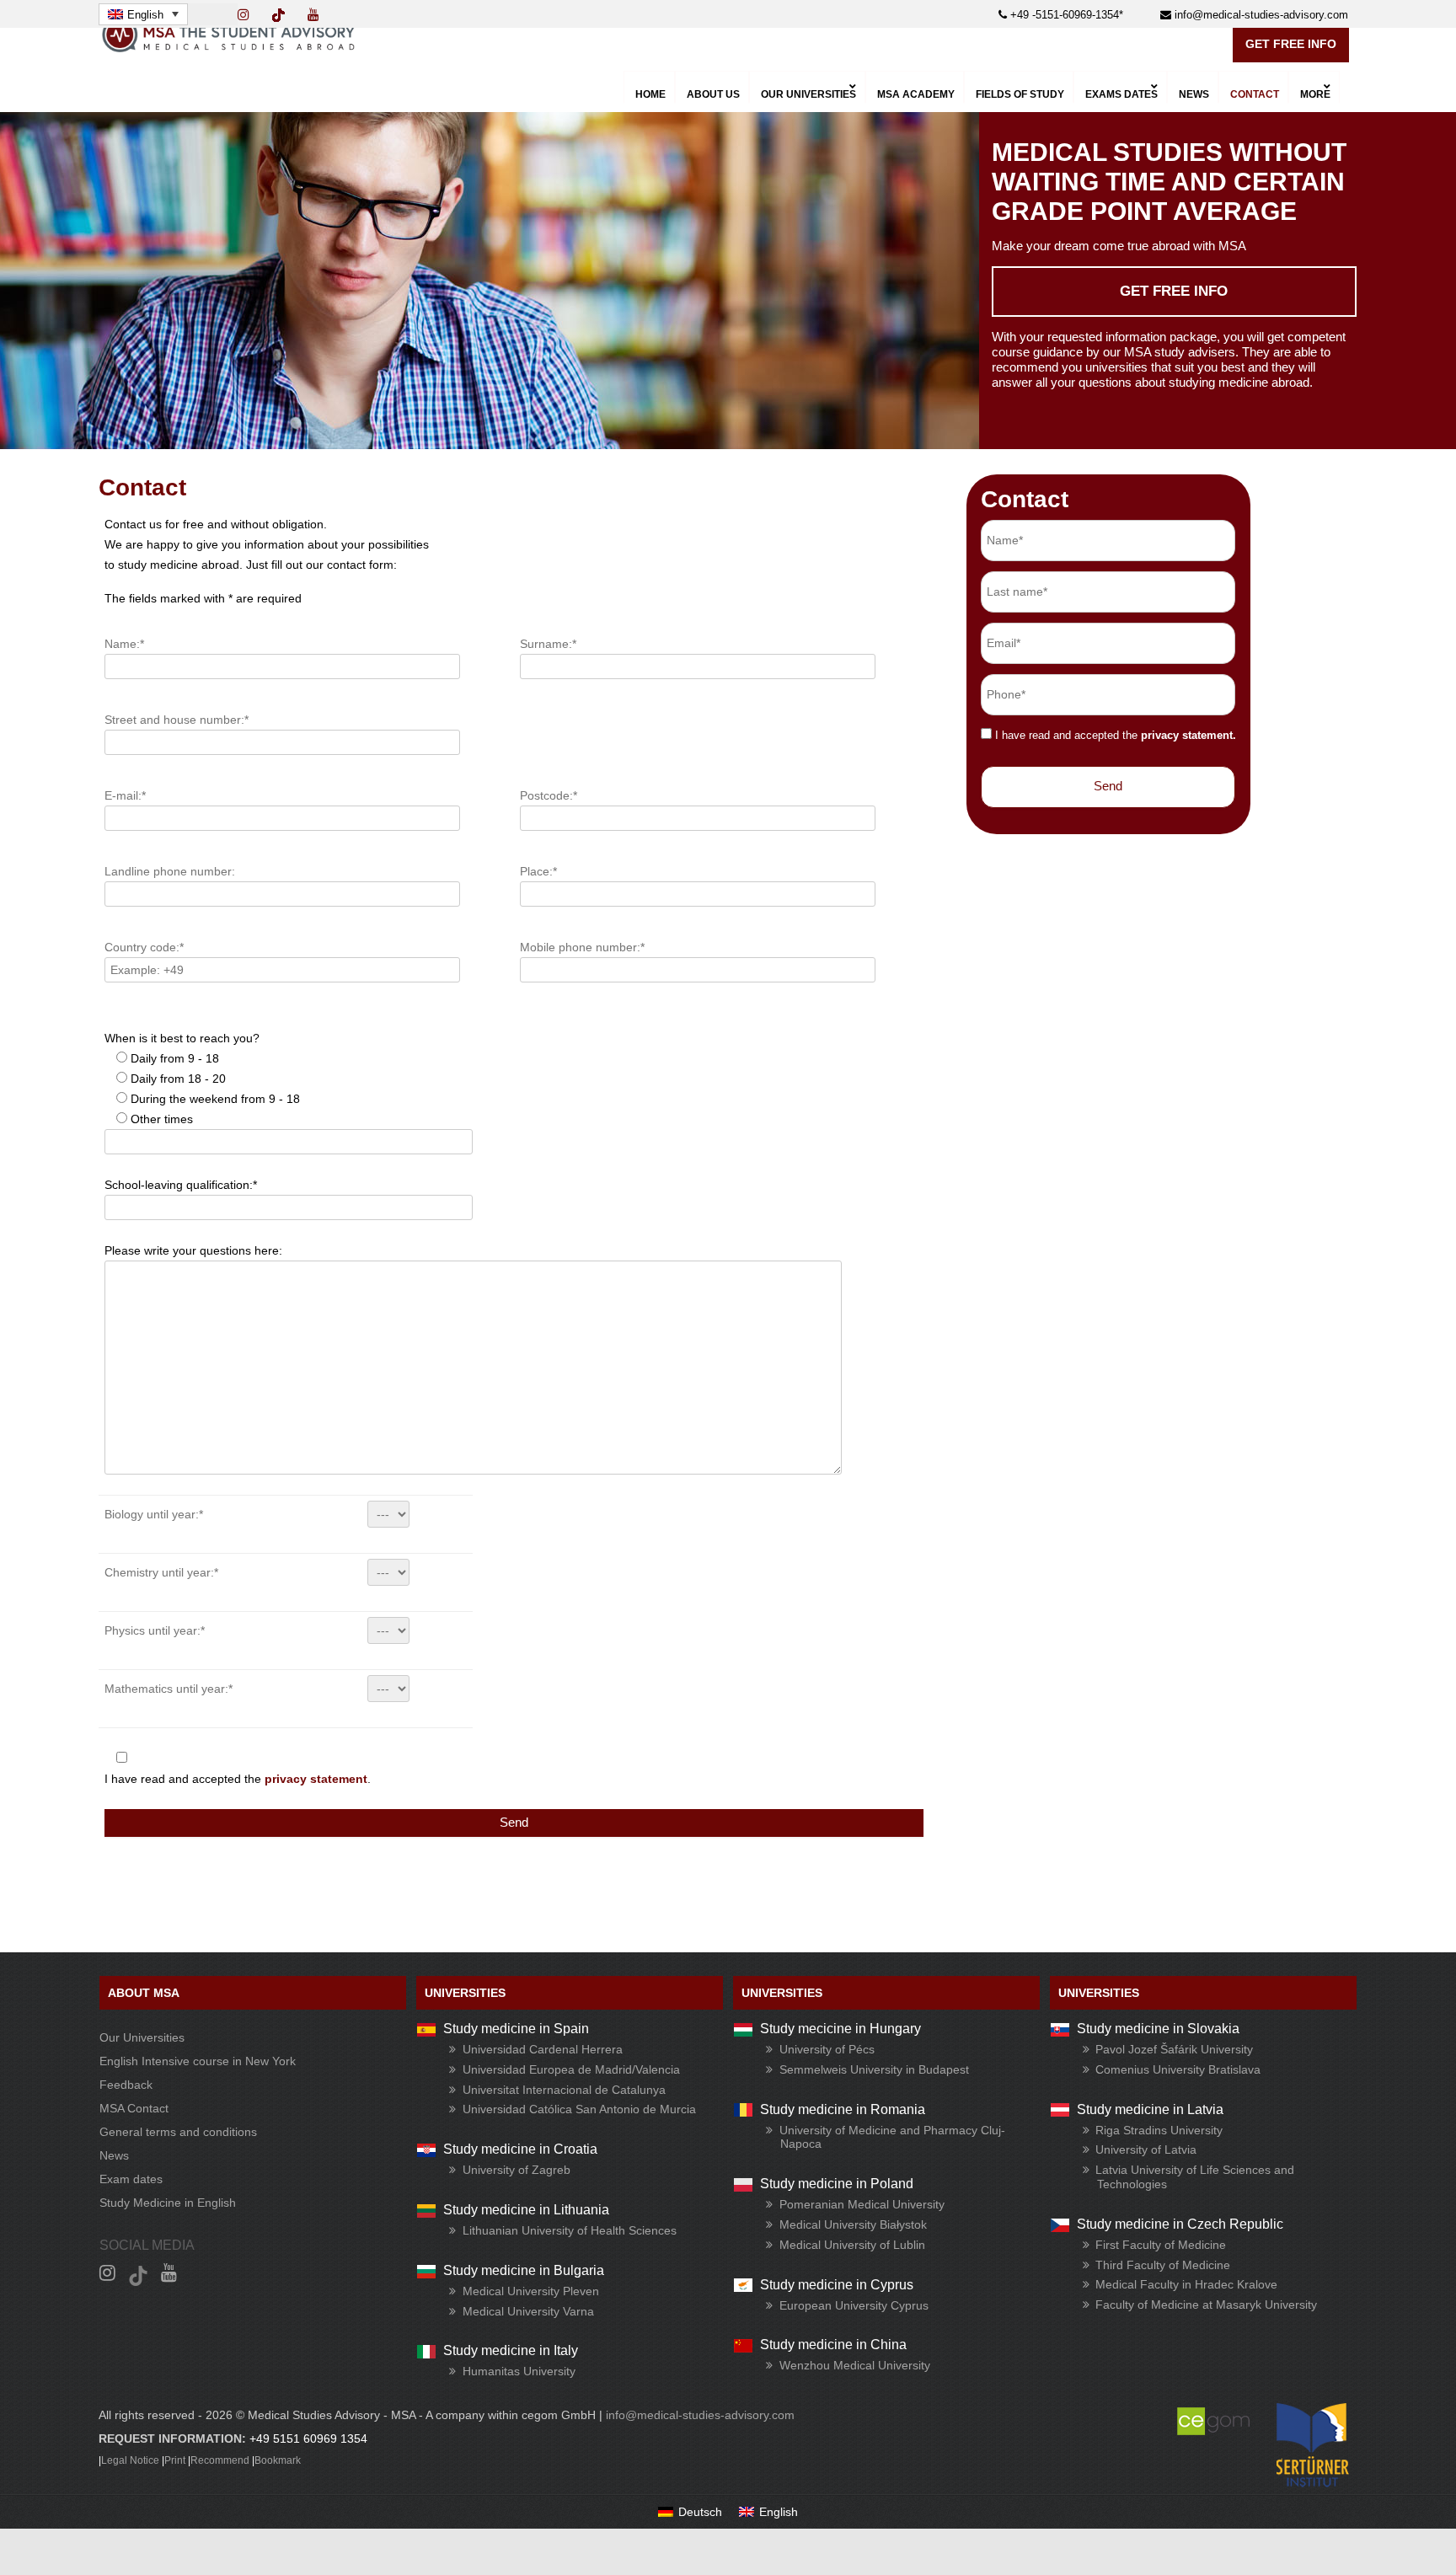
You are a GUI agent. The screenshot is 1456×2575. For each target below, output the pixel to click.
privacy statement (316, 1779)
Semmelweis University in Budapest (874, 2069)
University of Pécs (827, 2049)
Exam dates (131, 2179)
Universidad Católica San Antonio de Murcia (579, 2109)
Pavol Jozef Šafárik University (1174, 2049)
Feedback (126, 2085)
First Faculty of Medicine (1161, 2245)
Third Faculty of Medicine (1163, 2265)
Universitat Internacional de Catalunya (564, 2090)
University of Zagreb (517, 2170)
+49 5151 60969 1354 (308, 2438)
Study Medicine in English (168, 2203)
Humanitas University (519, 2371)
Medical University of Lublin (852, 2245)
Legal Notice (130, 2460)
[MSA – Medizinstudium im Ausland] (228, 48)
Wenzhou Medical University (855, 2365)
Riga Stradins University (1159, 2130)
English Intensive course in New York (198, 2061)
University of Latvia (1146, 2149)
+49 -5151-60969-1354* (1065, 15)
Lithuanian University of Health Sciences (570, 2230)
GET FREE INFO (1291, 44)
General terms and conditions (178, 2132)
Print (175, 2460)
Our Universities (142, 2037)
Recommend (220, 2460)
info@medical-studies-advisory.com (1260, 15)
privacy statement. (1188, 735)
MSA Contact (134, 2108)
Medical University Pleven (531, 2291)
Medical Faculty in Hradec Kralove (1186, 2284)
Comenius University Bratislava (1178, 2069)
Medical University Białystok (853, 2224)
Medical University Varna (528, 2311)
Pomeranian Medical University (862, 2204)
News (114, 2155)
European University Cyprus (854, 2305)
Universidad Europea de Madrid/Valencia (571, 2069)
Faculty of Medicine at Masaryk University (1206, 2305)
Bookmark (278, 2460)
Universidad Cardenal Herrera (543, 2049)
